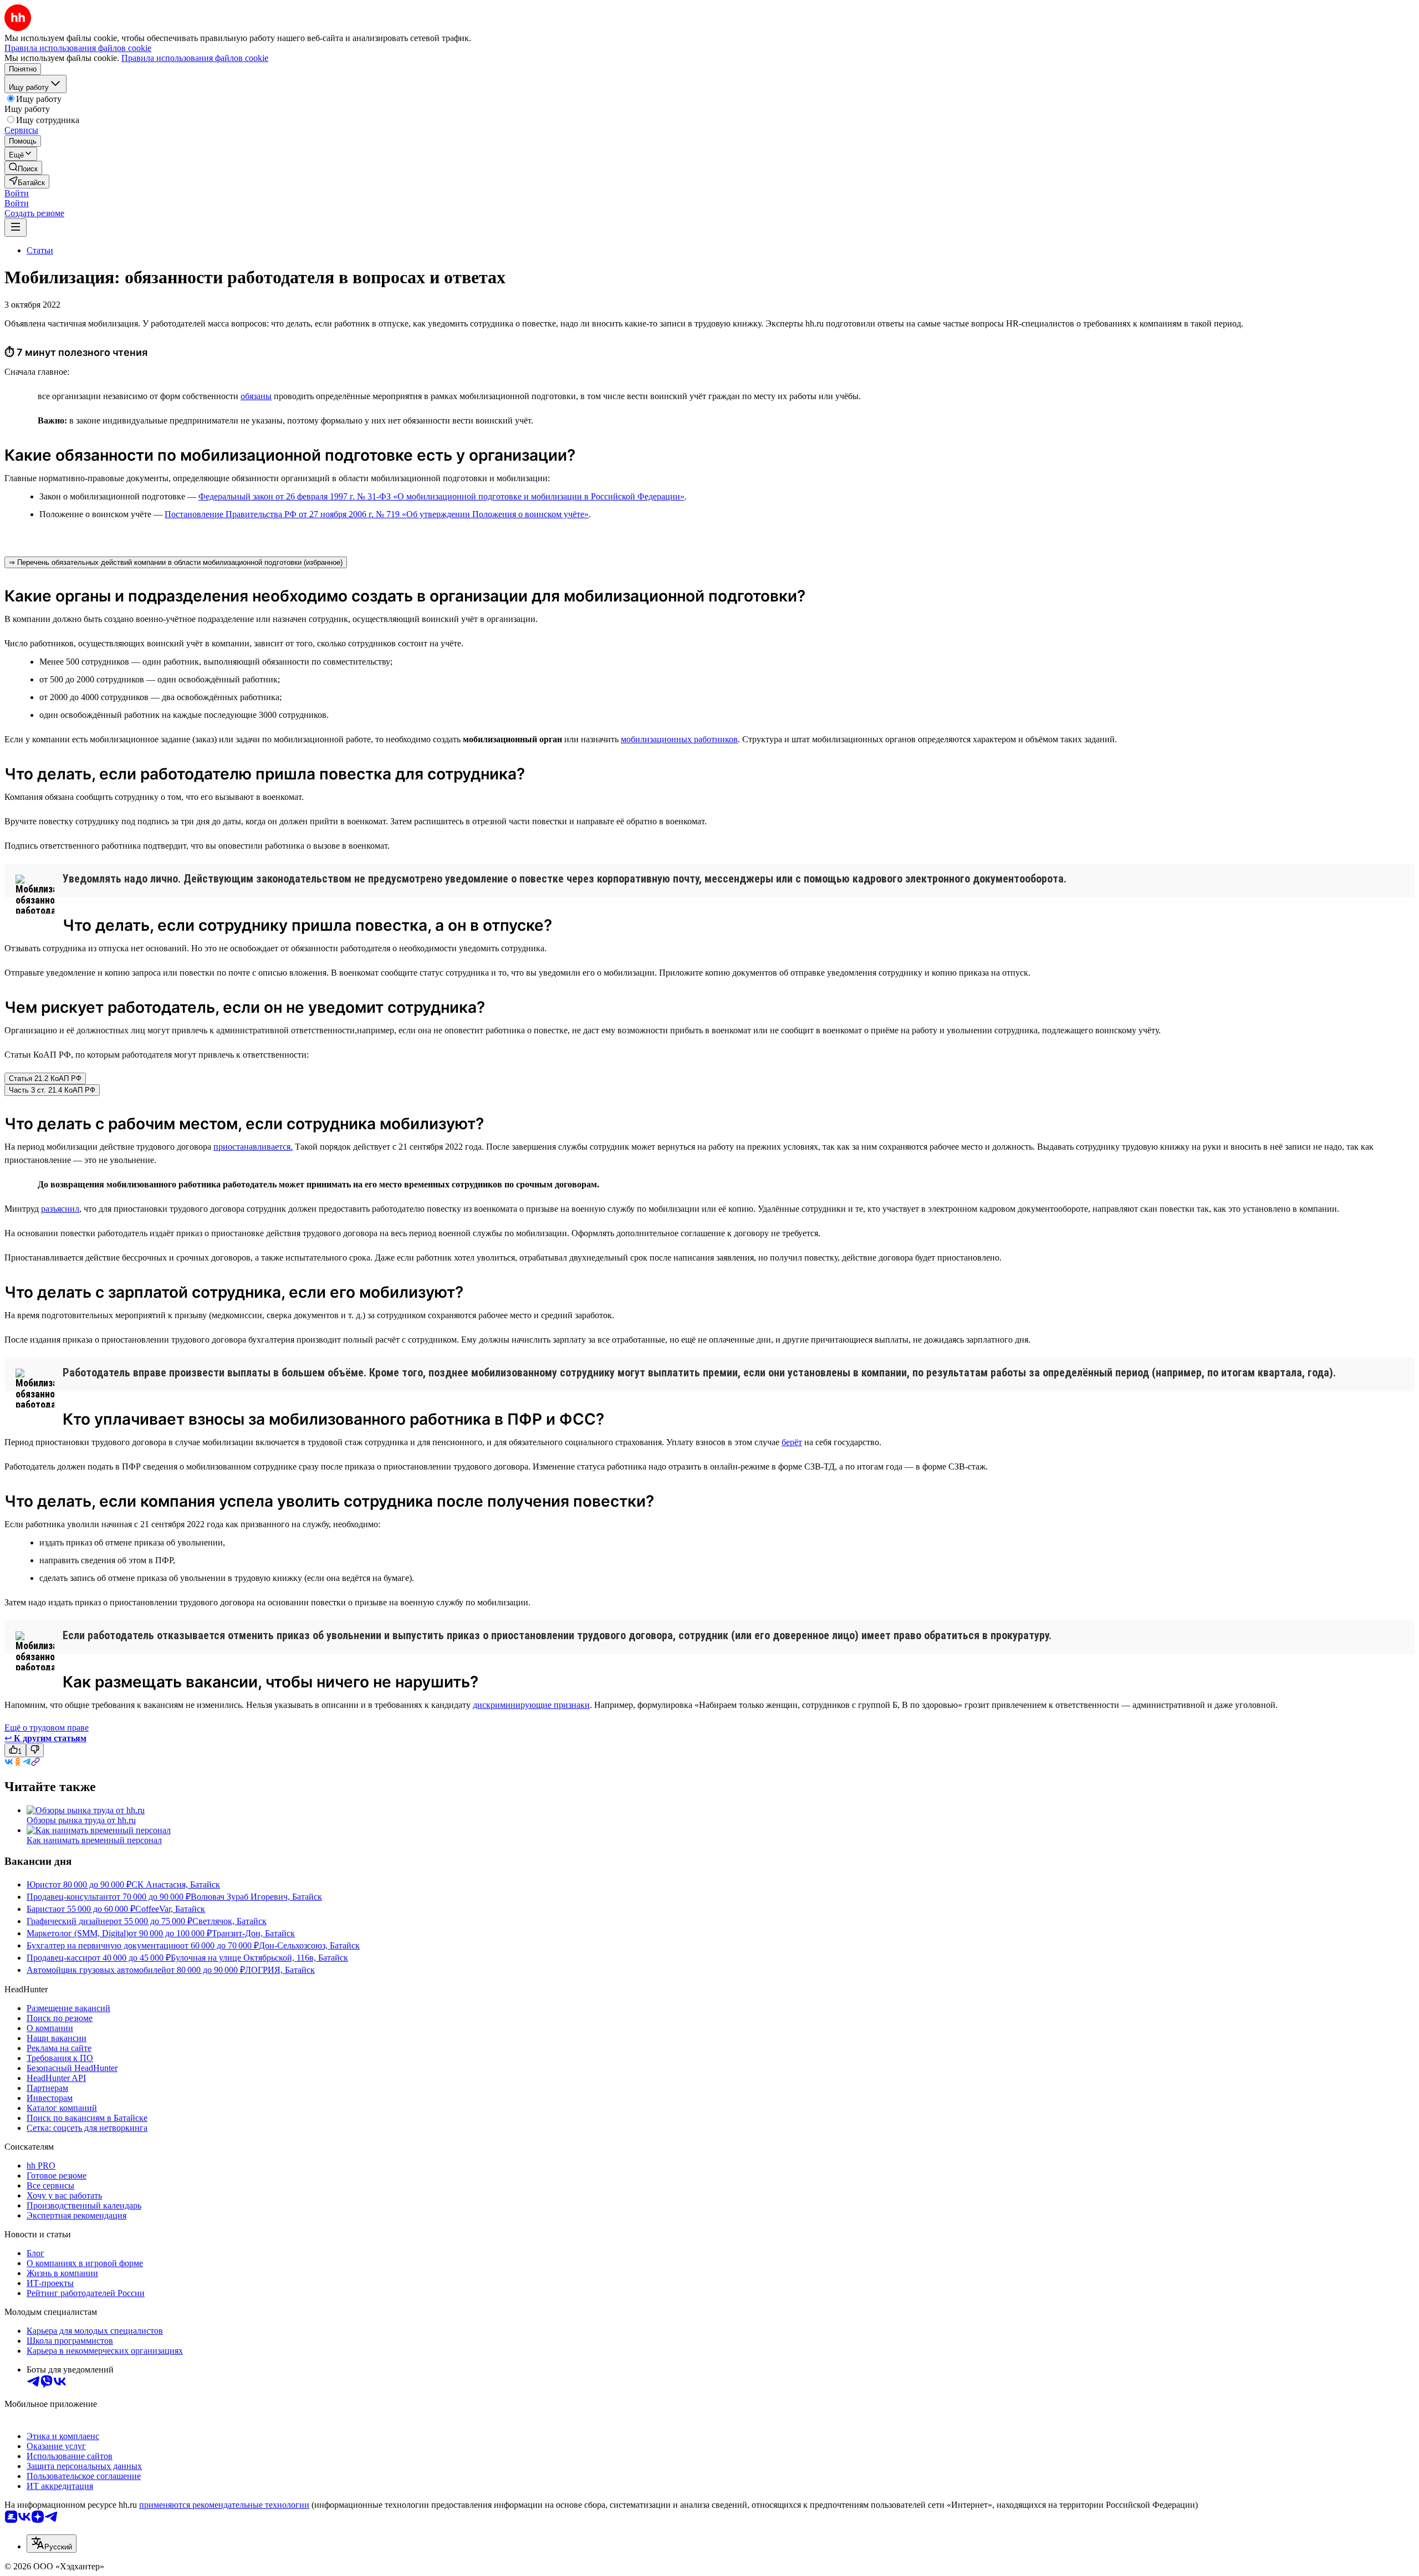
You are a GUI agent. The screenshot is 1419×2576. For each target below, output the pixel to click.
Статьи (40, 250)
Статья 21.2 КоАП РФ (45, 1078)
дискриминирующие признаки (531, 1705)
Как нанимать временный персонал (94, 1840)
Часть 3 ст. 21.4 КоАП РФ (52, 1090)
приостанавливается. (253, 1147)
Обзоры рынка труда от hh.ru (81, 1820)
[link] (23, 168)
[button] (17, 193)
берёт (792, 1442)
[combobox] (52, 2544)
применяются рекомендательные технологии (224, 2505)
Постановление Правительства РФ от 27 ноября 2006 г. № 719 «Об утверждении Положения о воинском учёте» (377, 514)
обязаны (256, 396)
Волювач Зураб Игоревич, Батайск (256, 1897)
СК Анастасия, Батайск (176, 1884)
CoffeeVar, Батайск (170, 1909)
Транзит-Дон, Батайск (253, 1933)
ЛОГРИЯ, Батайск (280, 1970)
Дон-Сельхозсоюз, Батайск (309, 1945)
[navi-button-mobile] (16, 228)
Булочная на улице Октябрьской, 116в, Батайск (259, 1958)
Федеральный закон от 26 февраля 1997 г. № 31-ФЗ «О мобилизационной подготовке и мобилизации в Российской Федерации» (441, 496)
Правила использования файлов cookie (195, 58)
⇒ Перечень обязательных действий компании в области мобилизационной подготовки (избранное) (176, 562)
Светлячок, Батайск (229, 1921)
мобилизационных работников (679, 739)
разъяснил (60, 1209)
